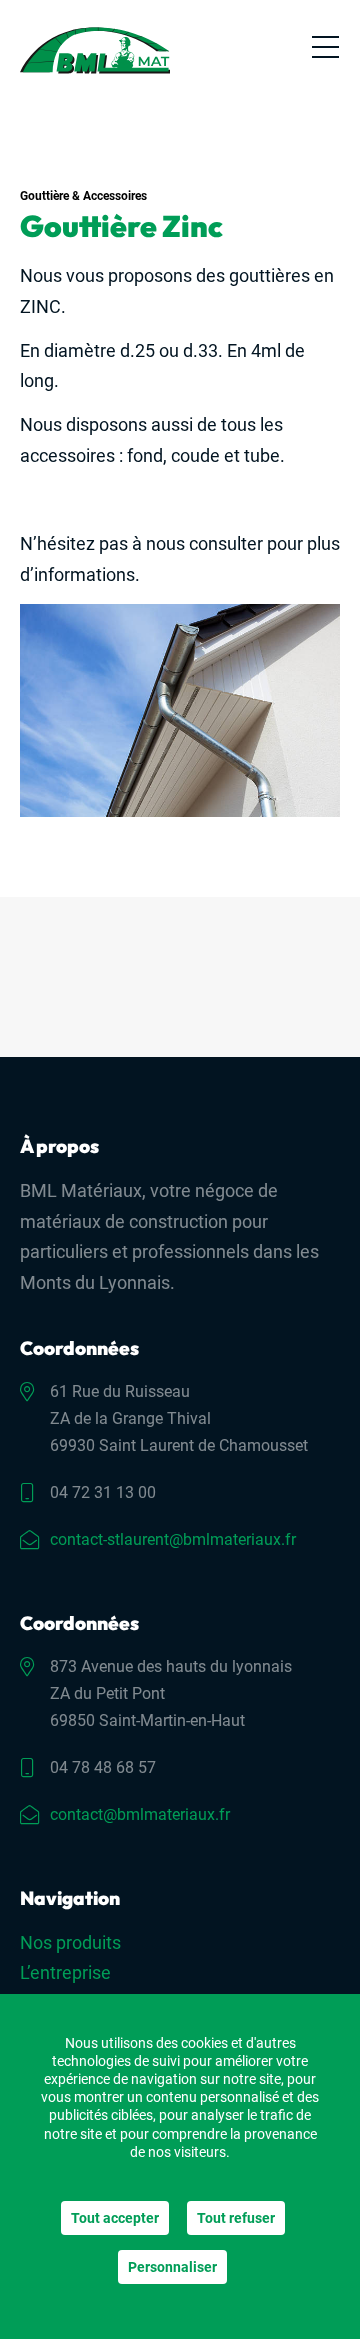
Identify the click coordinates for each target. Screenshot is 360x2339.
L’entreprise (65, 1972)
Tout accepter (115, 2218)
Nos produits (70, 1942)
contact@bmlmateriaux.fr (140, 1814)
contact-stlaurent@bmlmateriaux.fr (173, 1539)
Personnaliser (172, 2267)
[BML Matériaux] (95, 50)
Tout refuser (236, 2218)
